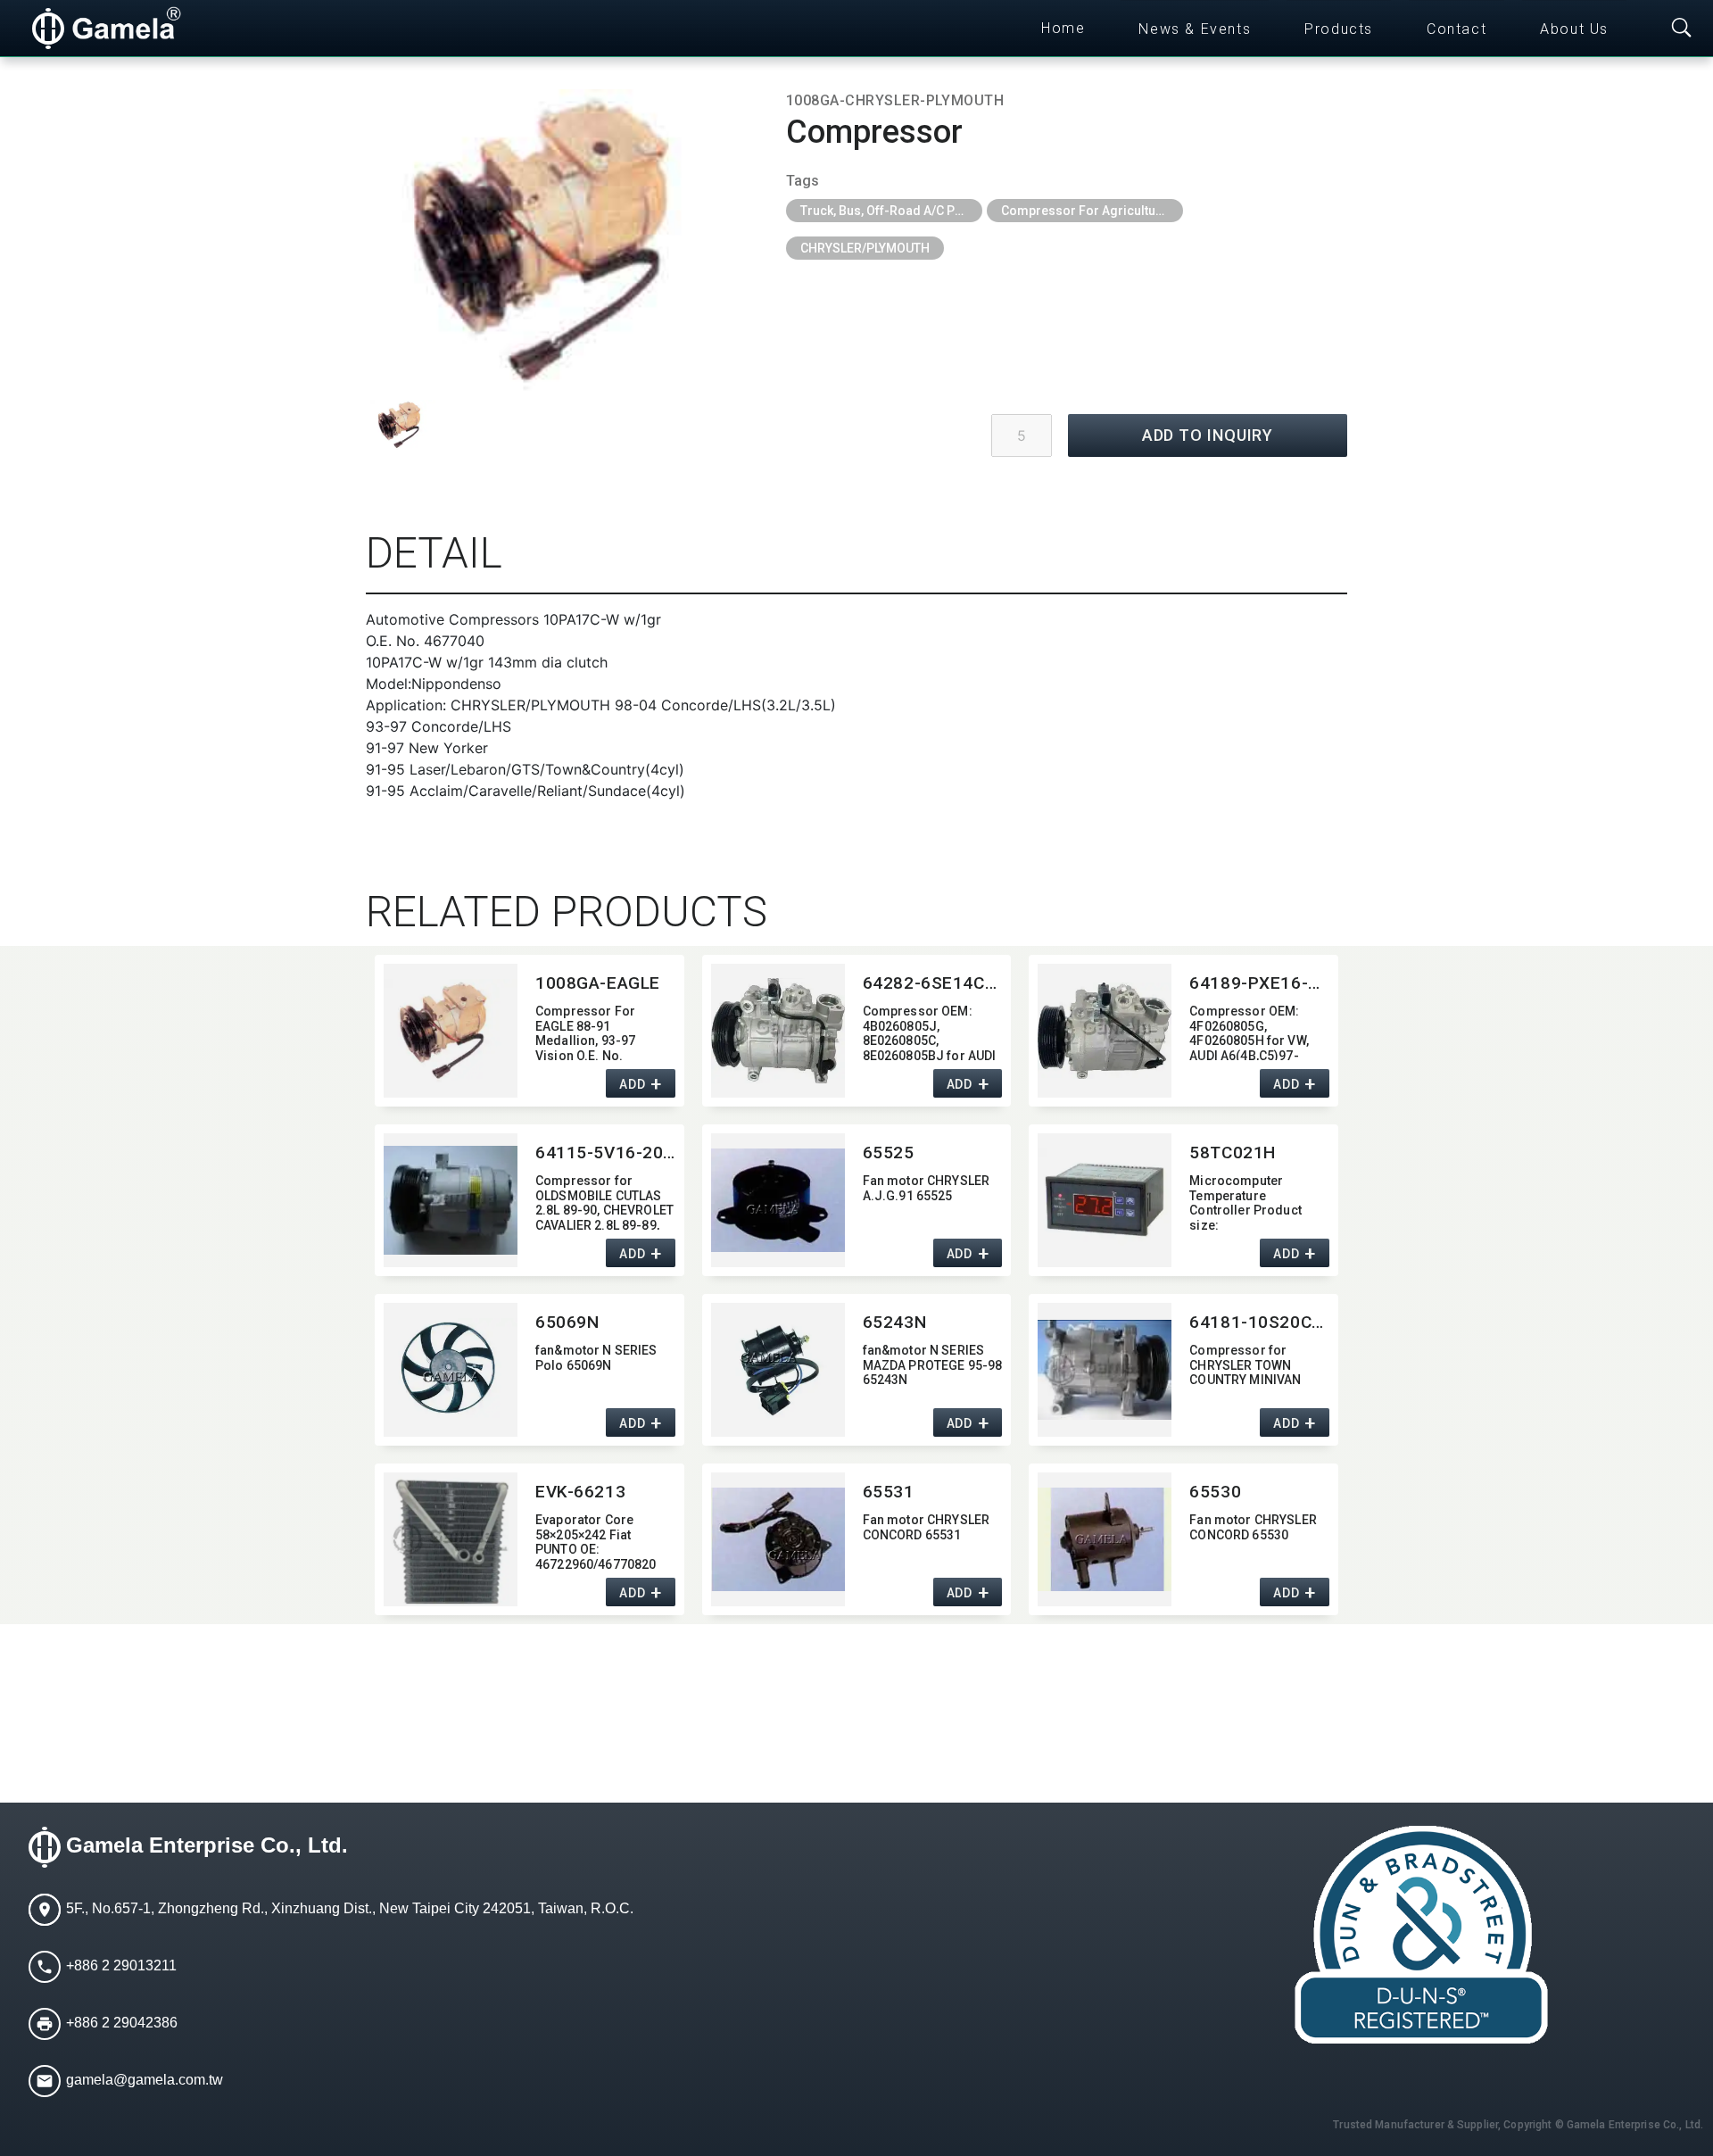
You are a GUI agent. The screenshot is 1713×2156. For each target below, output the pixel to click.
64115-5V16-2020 (605, 1153)
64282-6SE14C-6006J (933, 983)
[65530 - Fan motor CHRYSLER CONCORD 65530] (1105, 1539)
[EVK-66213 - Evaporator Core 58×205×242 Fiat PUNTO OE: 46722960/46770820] (451, 1539)
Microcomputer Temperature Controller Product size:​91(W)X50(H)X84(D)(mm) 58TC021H (1247, 1202)
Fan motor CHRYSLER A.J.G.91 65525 (927, 1188)
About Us (1574, 29)
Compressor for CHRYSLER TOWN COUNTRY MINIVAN (1245, 1365)
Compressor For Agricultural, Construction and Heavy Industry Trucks (1092, 211)
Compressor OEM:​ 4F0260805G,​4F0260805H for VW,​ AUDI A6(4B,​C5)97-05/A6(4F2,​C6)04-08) (1251, 1032)
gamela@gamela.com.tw (145, 2080)
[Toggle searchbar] (1682, 29)
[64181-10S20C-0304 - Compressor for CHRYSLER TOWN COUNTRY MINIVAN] (1105, 1370)
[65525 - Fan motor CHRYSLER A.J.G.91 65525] (778, 1200)
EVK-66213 (580, 1492)
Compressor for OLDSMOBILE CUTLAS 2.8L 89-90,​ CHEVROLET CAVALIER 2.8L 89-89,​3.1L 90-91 (604, 1202)
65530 (1215, 1492)
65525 (889, 1153)
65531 (889, 1492)
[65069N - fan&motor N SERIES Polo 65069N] (451, 1370)
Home (1063, 28)
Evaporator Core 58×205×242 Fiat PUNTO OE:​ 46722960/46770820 (596, 1541)
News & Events (1195, 29)
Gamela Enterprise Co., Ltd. (207, 1845)
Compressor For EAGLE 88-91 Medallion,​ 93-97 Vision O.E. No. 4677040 (585, 1032)
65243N (894, 1322)
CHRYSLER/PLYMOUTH (865, 248)
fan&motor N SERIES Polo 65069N (596, 1358)
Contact (1456, 29)
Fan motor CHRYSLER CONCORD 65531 (927, 1527)
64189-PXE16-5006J (1259, 983)
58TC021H (1233, 1153)
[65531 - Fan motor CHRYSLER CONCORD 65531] (778, 1539)
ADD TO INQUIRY (1208, 435)
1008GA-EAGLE (598, 983)
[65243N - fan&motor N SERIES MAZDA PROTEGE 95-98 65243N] (778, 1370)
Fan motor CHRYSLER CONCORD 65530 (1253, 1527)
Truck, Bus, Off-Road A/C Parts (889, 211)
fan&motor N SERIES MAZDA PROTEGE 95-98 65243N (933, 1365)
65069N (567, 1322)
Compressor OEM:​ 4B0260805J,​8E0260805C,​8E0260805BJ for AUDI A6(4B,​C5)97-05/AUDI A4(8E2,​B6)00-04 (930, 1032)
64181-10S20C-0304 (1259, 1322)
